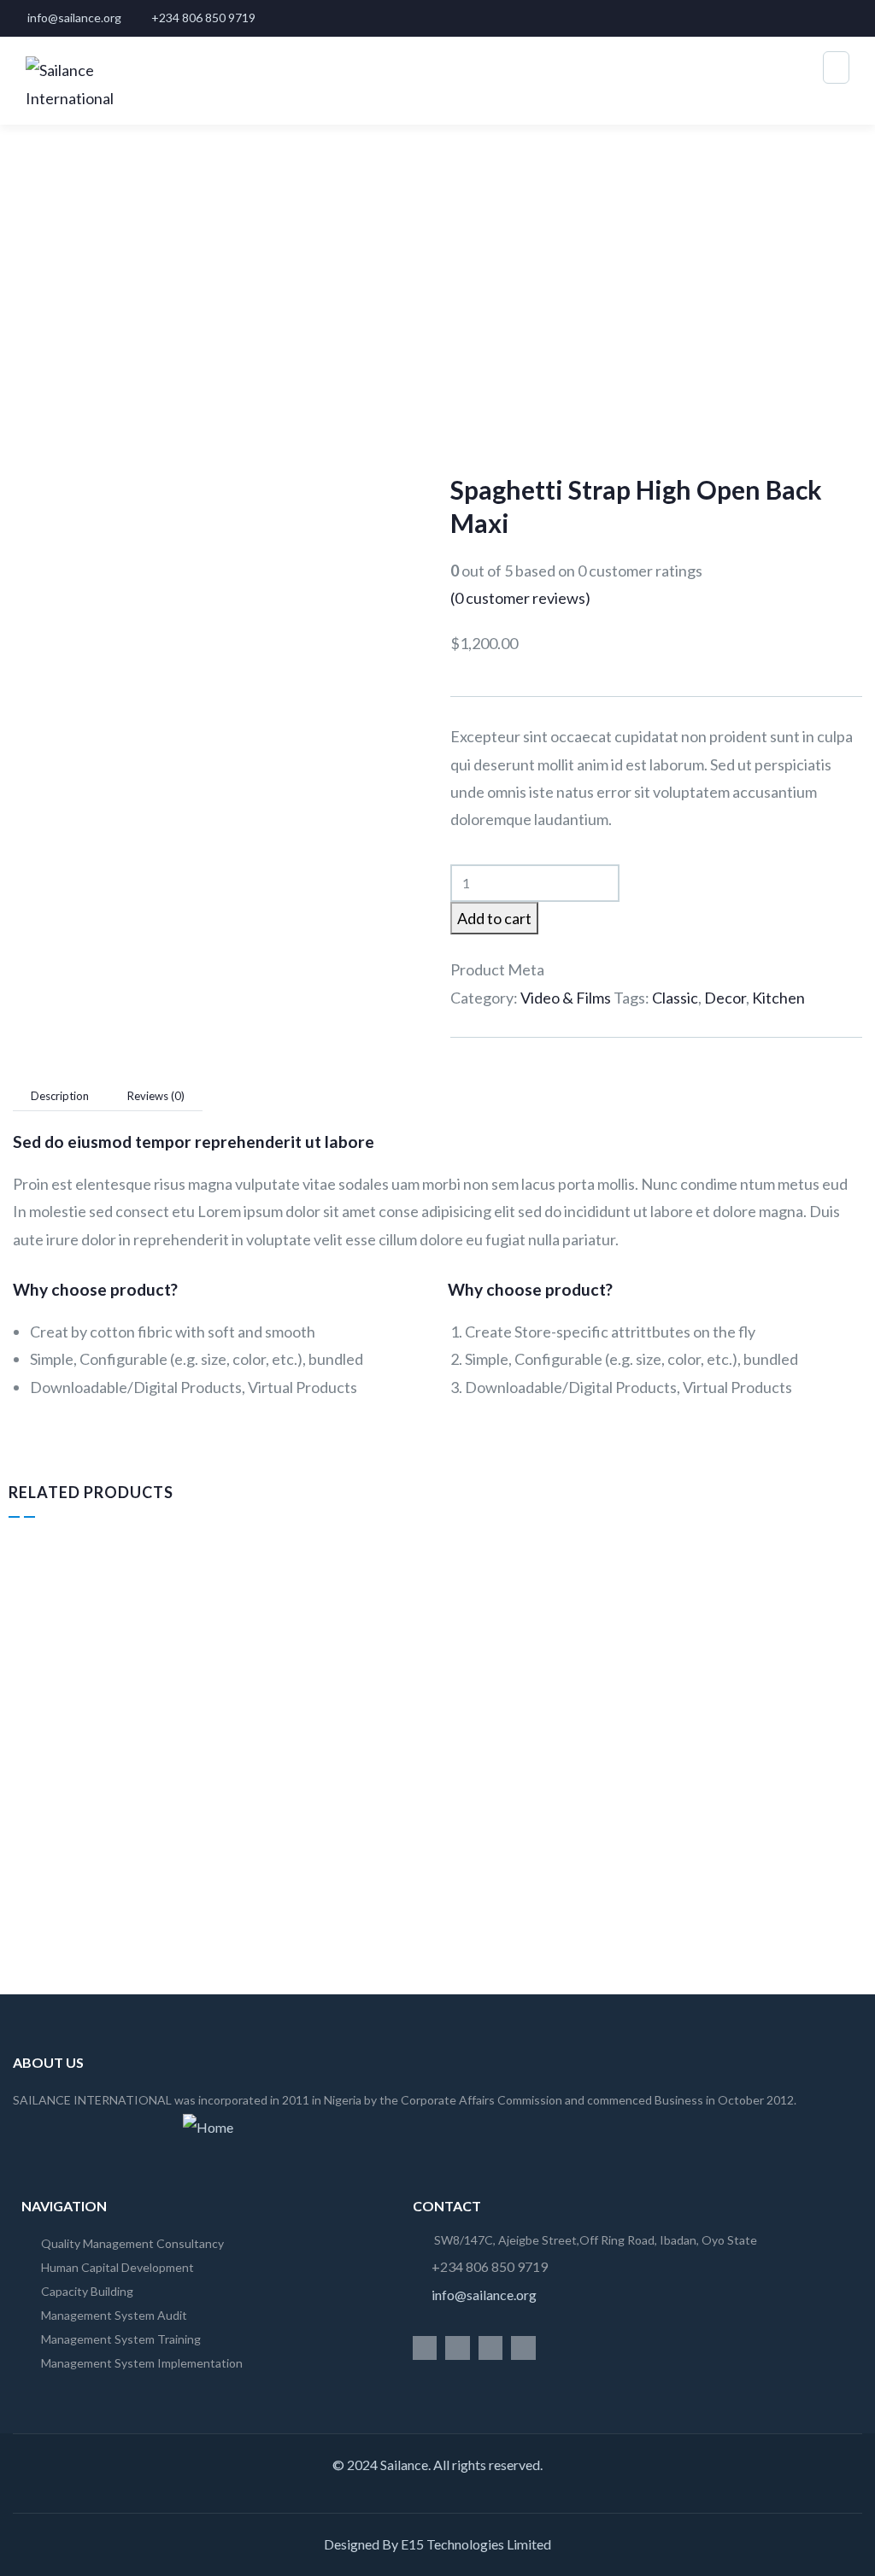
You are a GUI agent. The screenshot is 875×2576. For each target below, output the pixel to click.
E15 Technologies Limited (476, 2544)
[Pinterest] (523, 2348)
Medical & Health (710, 1778)
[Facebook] (458, 2348)
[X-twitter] (425, 2348)
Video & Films (566, 998)
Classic (675, 998)
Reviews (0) (156, 1096)
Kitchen (778, 998)
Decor (725, 998)
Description (60, 1096)
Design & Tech (57, 1778)
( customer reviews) (520, 598)
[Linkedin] (491, 2348)
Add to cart (494, 918)
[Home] (208, 2128)
